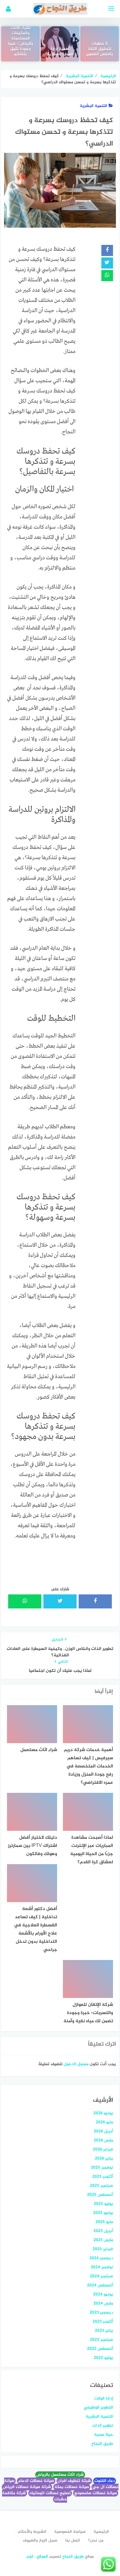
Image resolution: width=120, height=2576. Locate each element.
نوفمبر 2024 (102, 2267)
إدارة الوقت (104, 2398)
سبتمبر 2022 (102, 2340)
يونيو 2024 (103, 2294)
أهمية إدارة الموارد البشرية (60, 52)
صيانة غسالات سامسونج (96, 2493)
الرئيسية (101, 2532)
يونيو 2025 (103, 2213)
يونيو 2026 (103, 2113)
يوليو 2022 (103, 2358)
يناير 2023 (104, 2331)
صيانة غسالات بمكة (72, 2487)
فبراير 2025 (103, 2249)
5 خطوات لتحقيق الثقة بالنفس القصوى (99, 49)
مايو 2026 (104, 2122)
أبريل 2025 (103, 2231)
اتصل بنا (73, 2540)
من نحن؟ (96, 2540)
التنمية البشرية (93, 106)
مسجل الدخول (76, 2064)
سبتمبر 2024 (102, 2276)
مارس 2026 (103, 2140)
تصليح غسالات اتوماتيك (50, 2493)
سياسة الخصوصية (70, 2532)
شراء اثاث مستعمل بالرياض (60, 2475)
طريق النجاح (102, 2444)
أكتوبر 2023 (103, 2322)
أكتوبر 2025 (103, 2177)
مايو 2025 (104, 2222)
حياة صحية (104, 2435)
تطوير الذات (103, 2426)
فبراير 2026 (103, 2149)
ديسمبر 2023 (101, 2313)
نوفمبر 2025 (102, 2168)
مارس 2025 (103, 2240)
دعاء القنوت (105, 2481)
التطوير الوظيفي (98, 2408)
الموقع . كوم (37, 2557)
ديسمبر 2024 (101, 2258)
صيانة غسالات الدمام (36, 2481)
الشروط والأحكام (32, 2532)
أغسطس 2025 (100, 2195)
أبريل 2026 (103, 2131)
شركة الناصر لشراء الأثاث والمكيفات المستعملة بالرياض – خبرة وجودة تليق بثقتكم (21, 39)
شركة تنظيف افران (74, 2481)
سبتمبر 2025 (102, 2186)
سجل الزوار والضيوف (40, 2540)
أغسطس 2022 (100, 2349)
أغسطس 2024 (100, 2285)
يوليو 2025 (103, 2204)
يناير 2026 (104, 2159)
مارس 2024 (103, 2303)
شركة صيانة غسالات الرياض (27, 2487)
